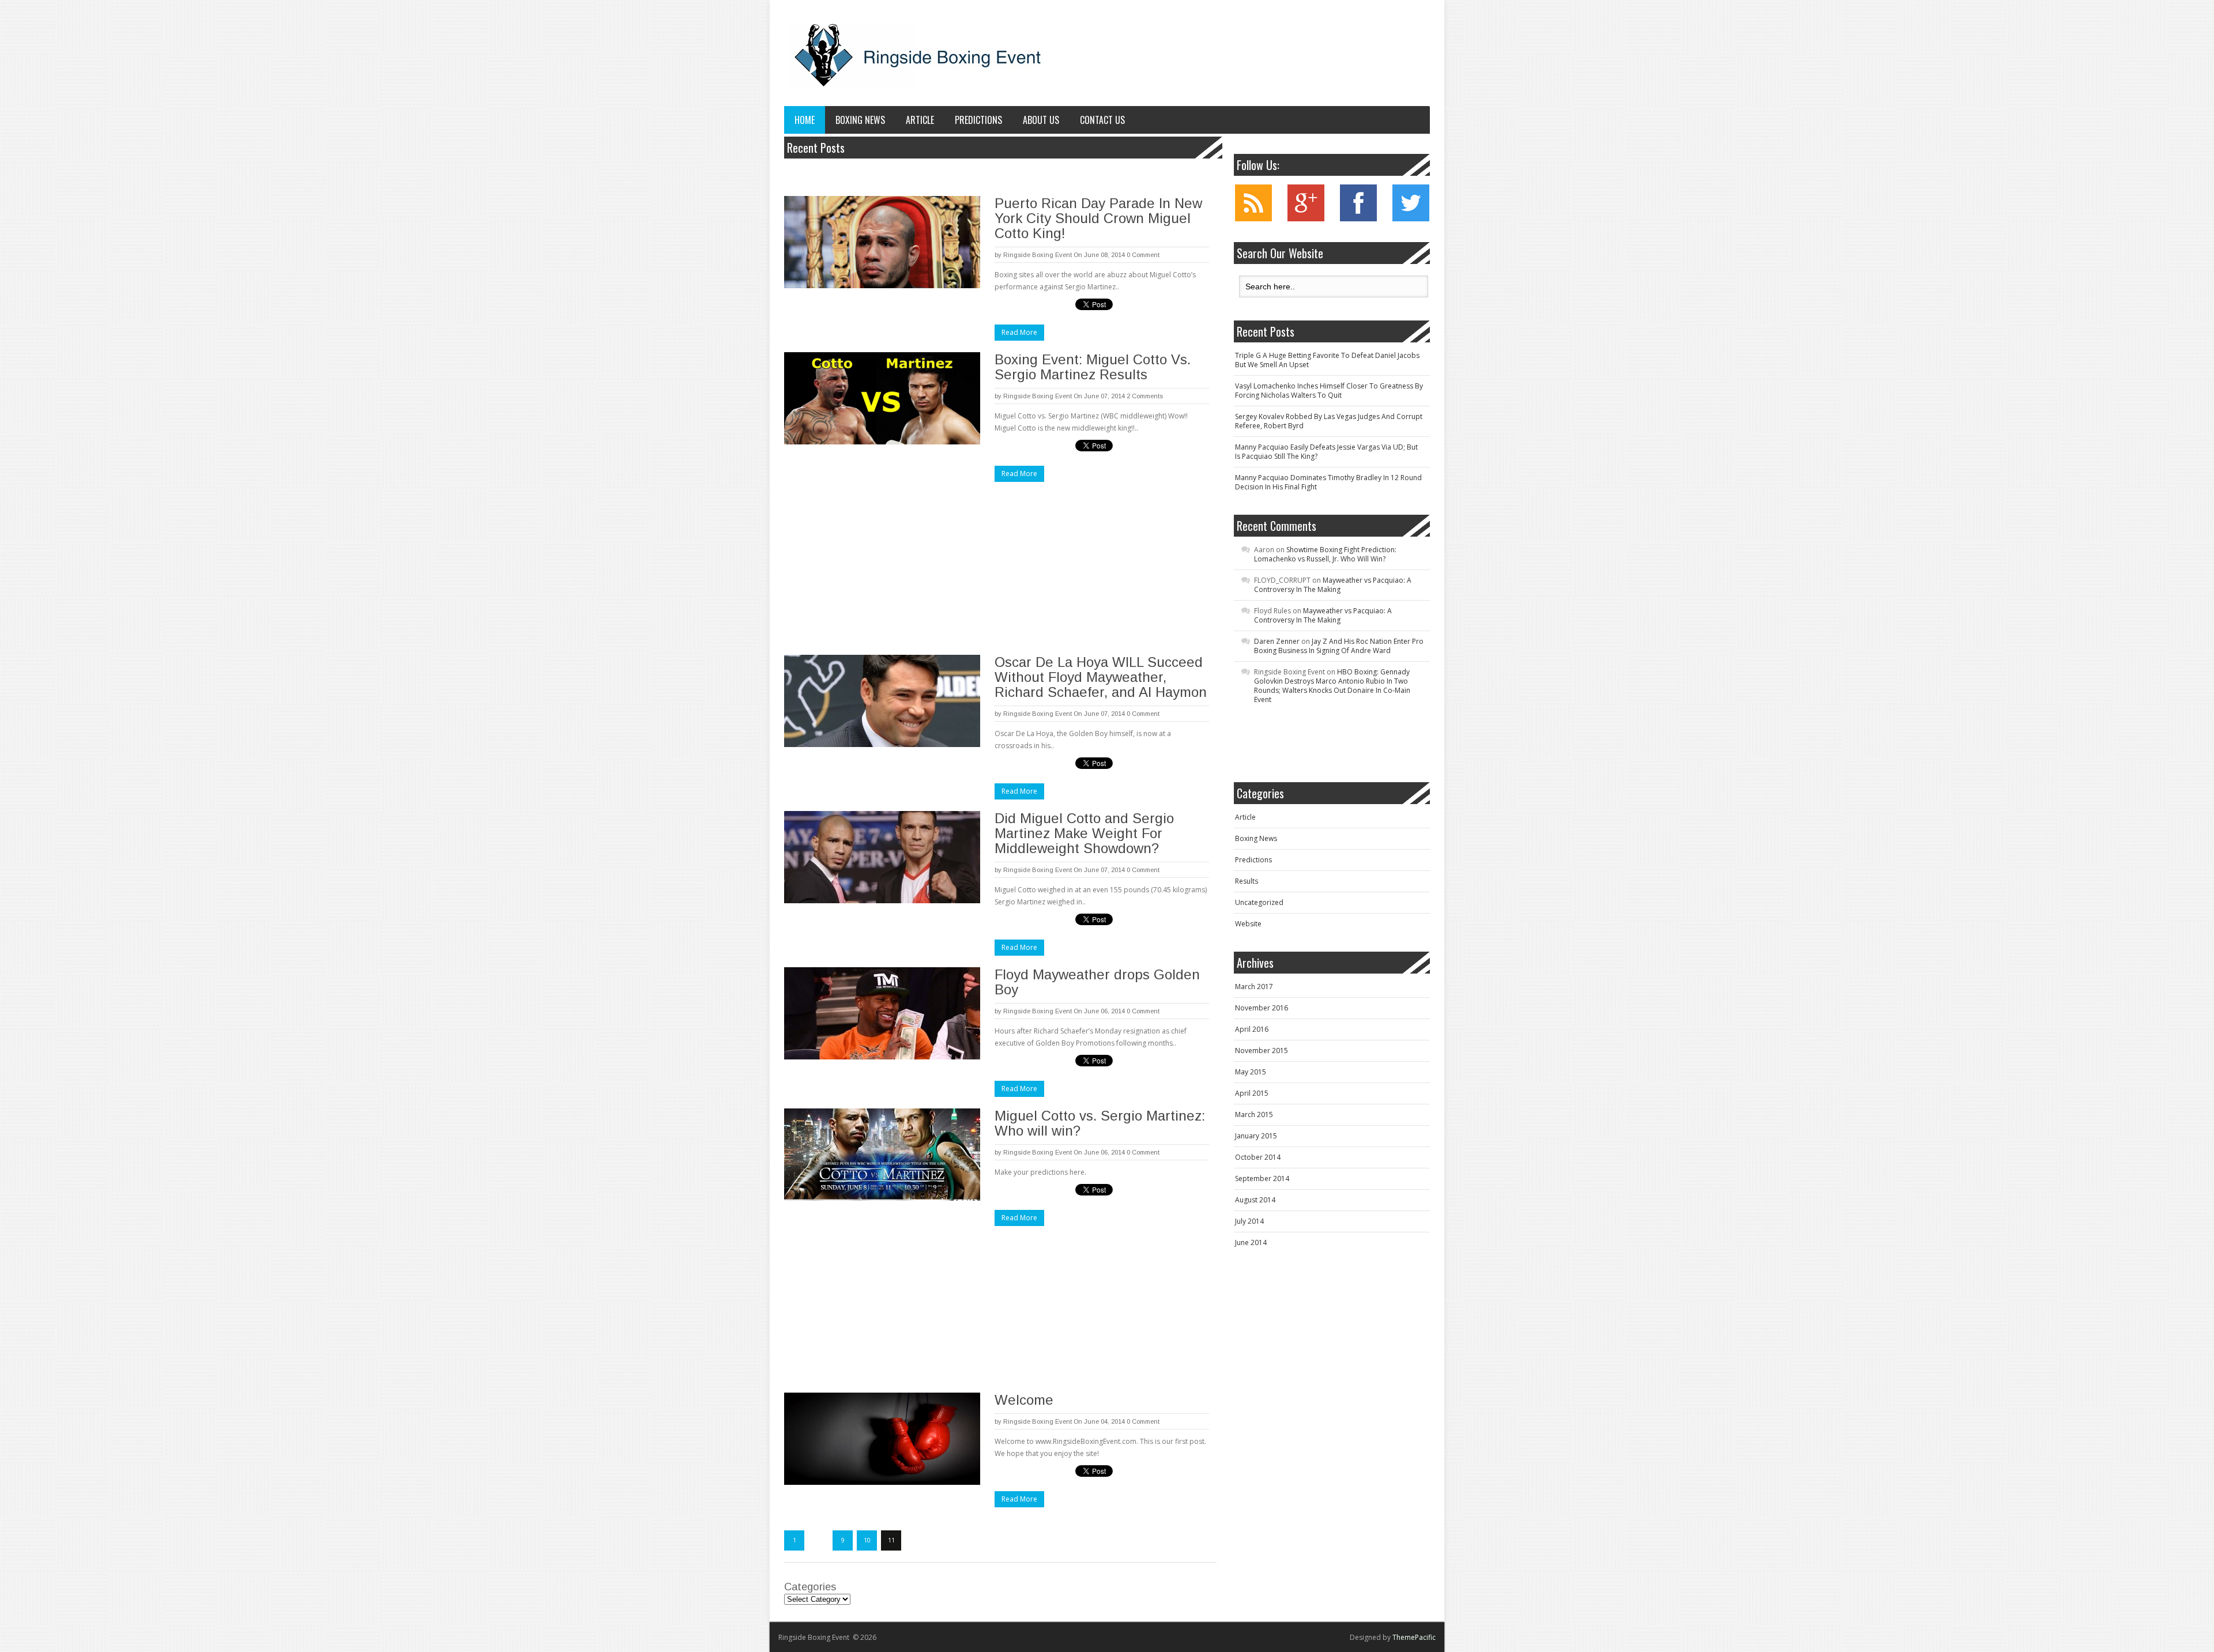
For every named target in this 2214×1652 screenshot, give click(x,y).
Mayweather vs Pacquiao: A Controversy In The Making (1333, 585)
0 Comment (1143, 255)
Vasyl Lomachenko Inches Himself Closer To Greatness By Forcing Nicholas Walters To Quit (1329, 391)
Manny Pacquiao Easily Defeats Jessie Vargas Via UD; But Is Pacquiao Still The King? (1326, 452)
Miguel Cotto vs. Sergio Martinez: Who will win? (1100, 1123)
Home (805, 120)
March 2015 (1254, 1114)
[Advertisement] (881, 567)
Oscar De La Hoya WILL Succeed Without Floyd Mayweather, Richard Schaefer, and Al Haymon (1101, 677)
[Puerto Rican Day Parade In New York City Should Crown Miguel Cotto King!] (882, 242)
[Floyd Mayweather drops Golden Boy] (882, 1013)
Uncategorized (1259, 902)
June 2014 (1251, 1242)
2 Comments (1145, 396)
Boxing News (860, 120)
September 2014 (1262, 1178)
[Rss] (1253, 219)
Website (1248, 924)
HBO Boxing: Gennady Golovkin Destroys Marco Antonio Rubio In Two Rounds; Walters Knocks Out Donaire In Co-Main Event (1332, 686)
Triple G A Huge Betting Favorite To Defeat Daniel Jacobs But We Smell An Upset (1327, 360)
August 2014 (1255, 1200)
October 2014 (1258, 1157)
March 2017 (1254, 987)
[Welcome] (882, 1439)
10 (867, 1540)
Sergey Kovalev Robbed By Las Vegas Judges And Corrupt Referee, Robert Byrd (1329, 421)
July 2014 (1249, 1221)
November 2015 (1262, 1051)
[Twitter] (1411, 219)
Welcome (1024, 1400)
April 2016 (1252, 1029)
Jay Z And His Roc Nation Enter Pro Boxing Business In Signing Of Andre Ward (1339, 646)
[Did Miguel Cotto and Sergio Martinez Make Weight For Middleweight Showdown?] (882, 857)
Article (920, 120)
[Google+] (1306, 219)
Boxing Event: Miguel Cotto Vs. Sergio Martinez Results (1093, 367)
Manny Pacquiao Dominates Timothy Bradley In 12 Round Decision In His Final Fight (1328, 482)
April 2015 (1252, 1093)
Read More (1019, 332)
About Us (1041, 120)
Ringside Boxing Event (1038, 255)
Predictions (978, 120)
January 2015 (1256, 1136)
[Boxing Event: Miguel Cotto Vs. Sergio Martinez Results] (882, 398)
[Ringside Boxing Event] (917, 56)
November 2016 (1262, 1008)
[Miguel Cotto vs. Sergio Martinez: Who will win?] (882, 1155)
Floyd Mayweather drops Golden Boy (1097, 982)
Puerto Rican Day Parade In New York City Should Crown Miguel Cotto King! (1098, 218)
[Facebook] (1358, 219)
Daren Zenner (1277, 641)
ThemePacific (1414, 1637)
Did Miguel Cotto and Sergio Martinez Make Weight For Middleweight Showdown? (1084, 833)
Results (1247, 881)
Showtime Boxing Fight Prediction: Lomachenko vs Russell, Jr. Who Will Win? (1325, 554)
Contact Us (1102, 120)
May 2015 (1251, 1072)
